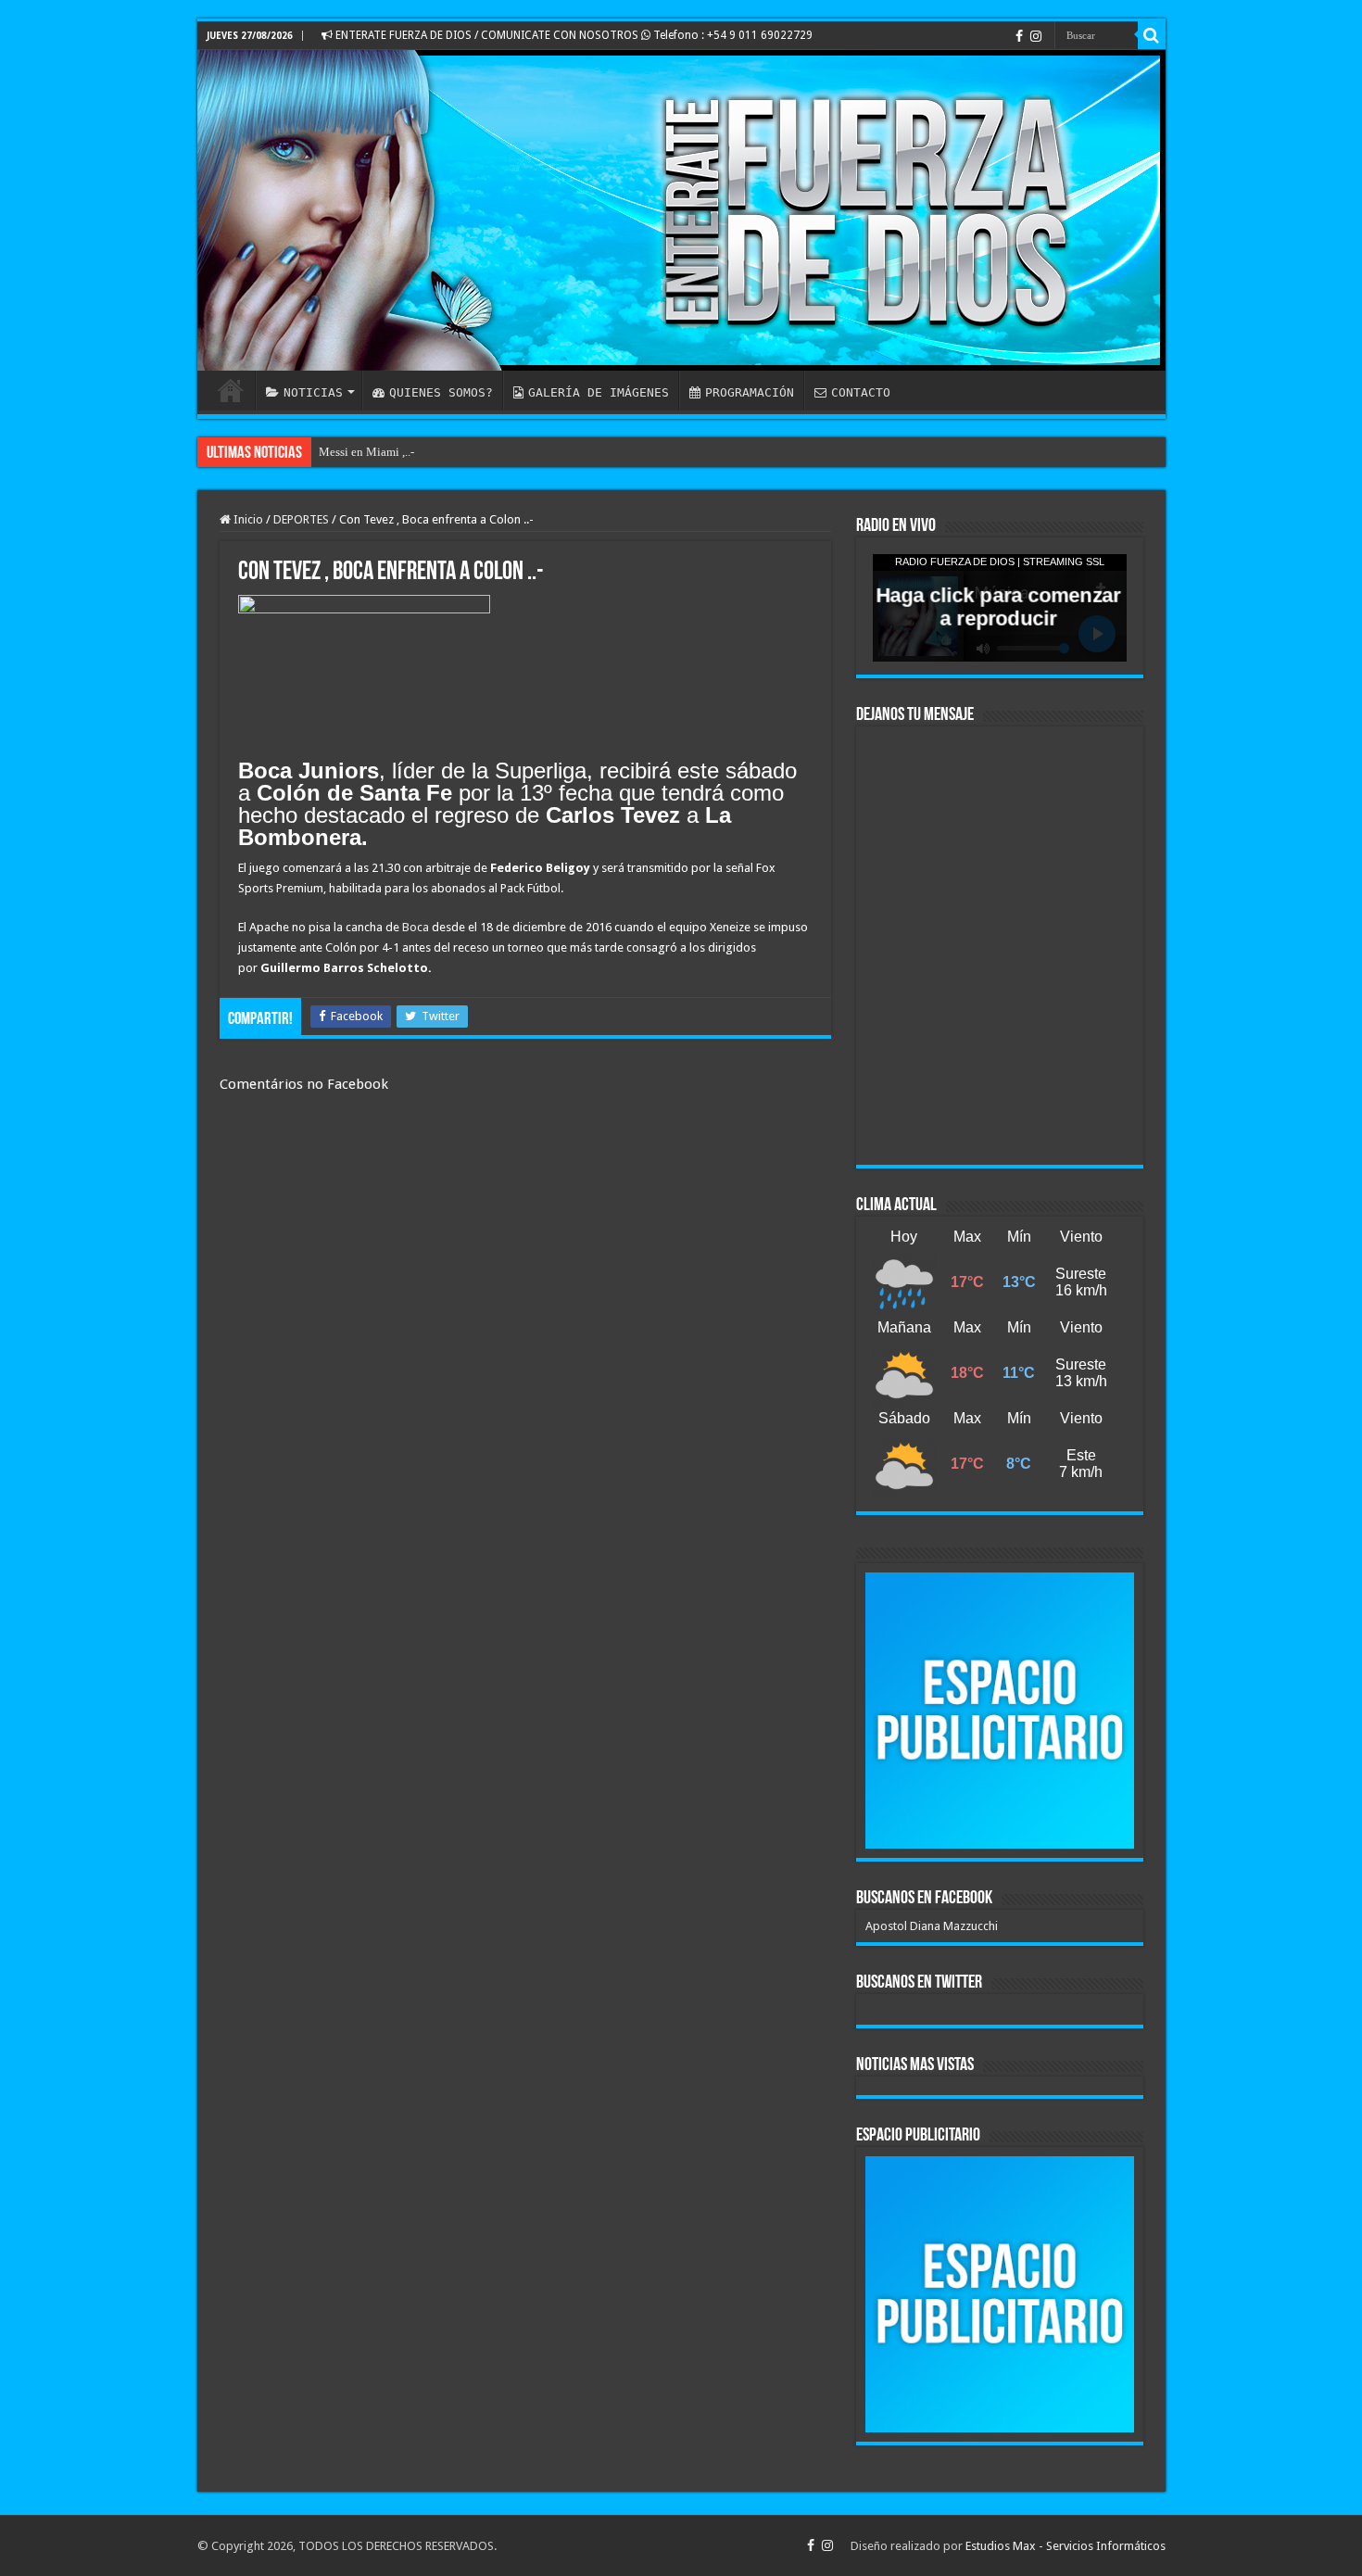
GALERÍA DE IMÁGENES (599, 392)
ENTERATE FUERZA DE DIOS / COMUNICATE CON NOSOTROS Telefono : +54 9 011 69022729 (573, 35)
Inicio (247, 519)
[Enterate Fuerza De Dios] (681, 210)
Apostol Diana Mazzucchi (932, 1926)
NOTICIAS (313, 392)
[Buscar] (1152, 35)
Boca (416, 927)
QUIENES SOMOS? (441, 392)
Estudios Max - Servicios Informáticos (1066, 2546)
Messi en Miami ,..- (366, 452)
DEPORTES (301, 519)
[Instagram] (1036, 36)
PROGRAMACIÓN (750, 392)
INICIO (231, 390)
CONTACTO (861, 392)
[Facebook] (1019, 36)
